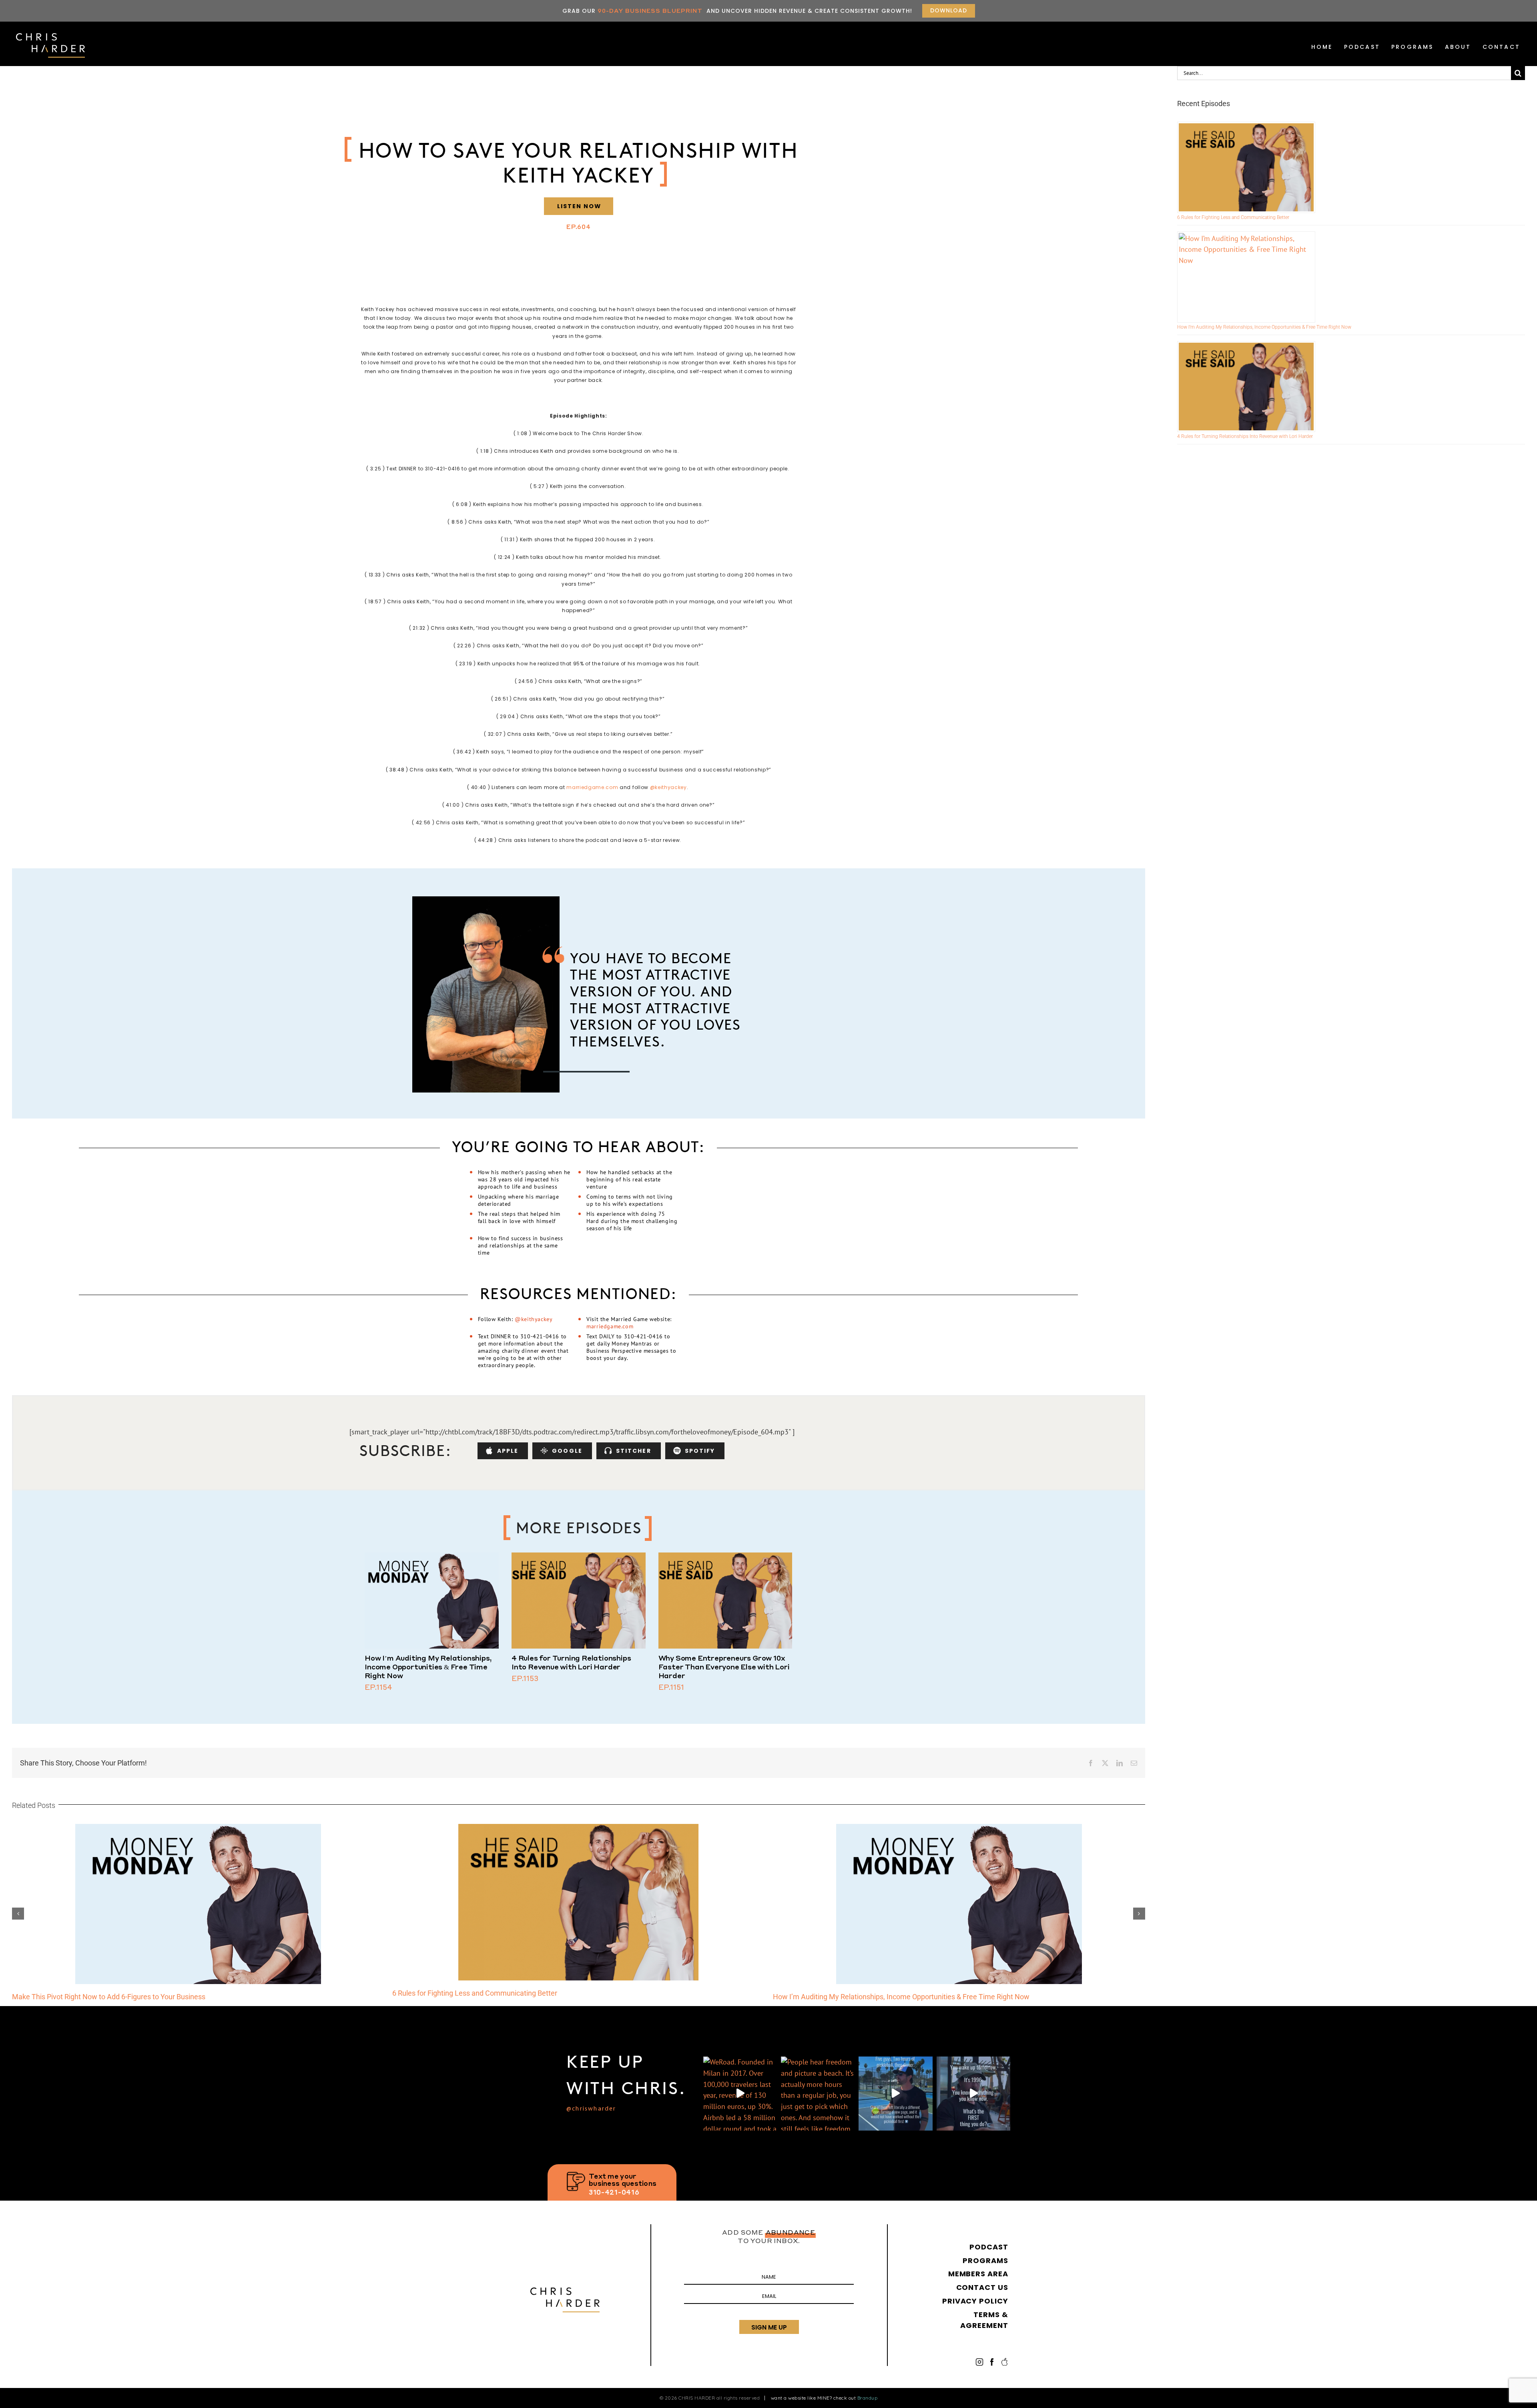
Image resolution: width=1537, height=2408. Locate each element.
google (567, 1451)
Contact (1501, 47)
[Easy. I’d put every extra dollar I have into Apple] (973, 2093)
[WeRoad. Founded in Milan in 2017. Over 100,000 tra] (740, 2093)
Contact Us (982, 2287)
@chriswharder (591, 2109)
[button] (18, 1914)
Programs (1413, 47)
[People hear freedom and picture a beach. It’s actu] (818, 2093)
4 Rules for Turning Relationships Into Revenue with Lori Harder (571, 1662)
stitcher (634, 1451)
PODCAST (1362, 47)
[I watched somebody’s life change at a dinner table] (895, 2093)
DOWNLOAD (949, 10)
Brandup (868, 2398)
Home (1322, 47)
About (1458, 47)
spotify (700, 1451)
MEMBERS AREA (978, 2274)
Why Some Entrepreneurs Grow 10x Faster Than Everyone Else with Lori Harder (724, 1667)
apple (508, 1451)
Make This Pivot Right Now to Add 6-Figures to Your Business (870, 1997)
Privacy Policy (975, 2301)
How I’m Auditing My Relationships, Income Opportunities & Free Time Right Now (428, 1667)
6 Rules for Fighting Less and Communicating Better (1233, 217)
